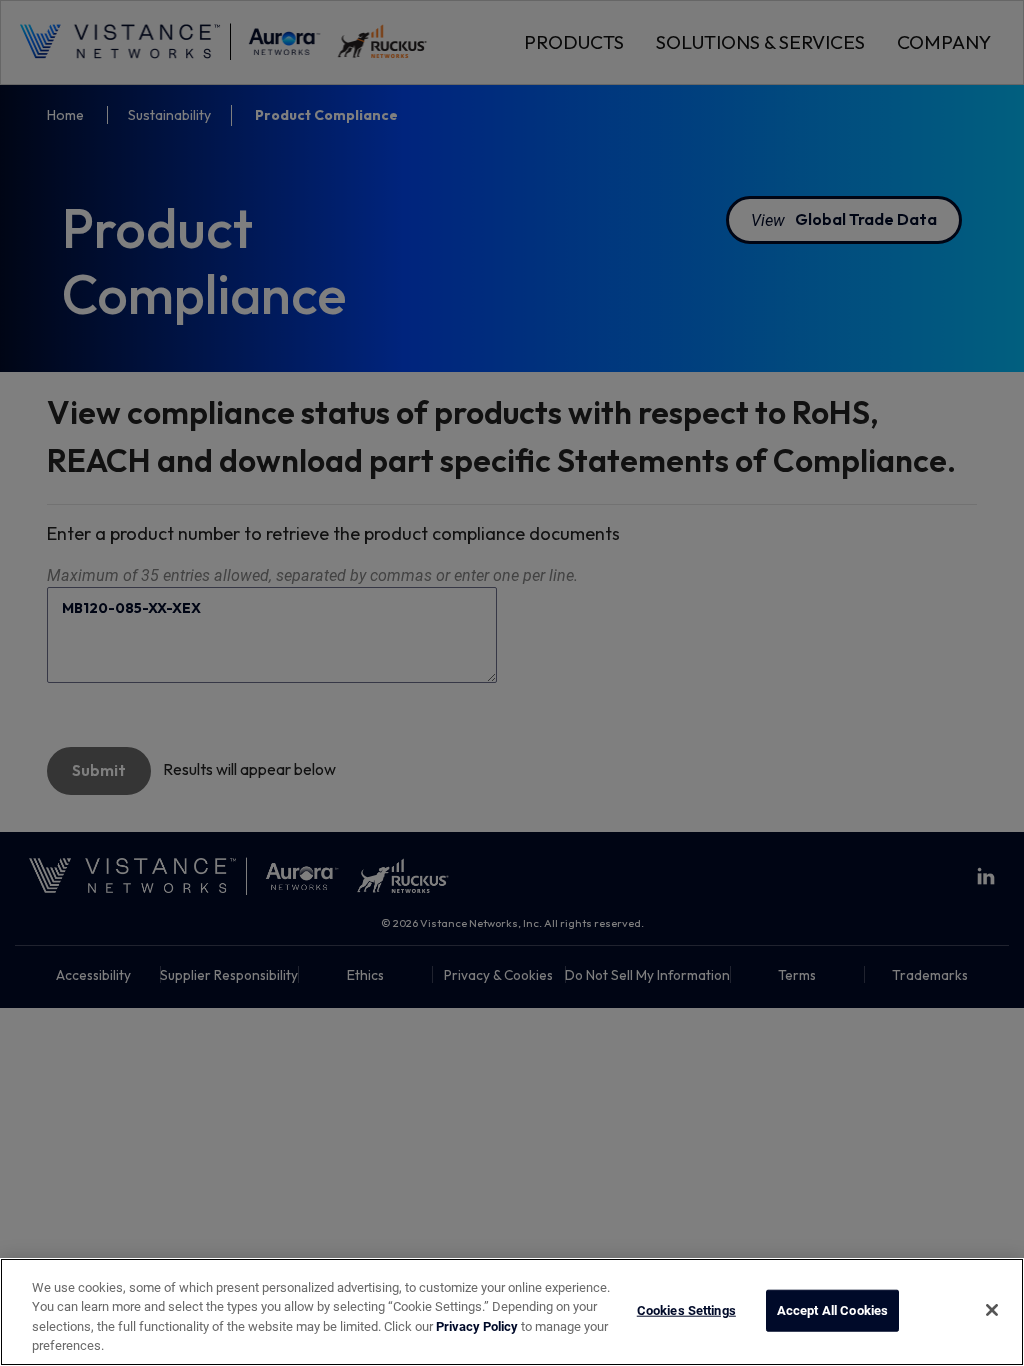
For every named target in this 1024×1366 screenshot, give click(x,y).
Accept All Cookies (832, 1310)
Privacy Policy (477, 1326)
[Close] (992, 1310)
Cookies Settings (686, 1310)
